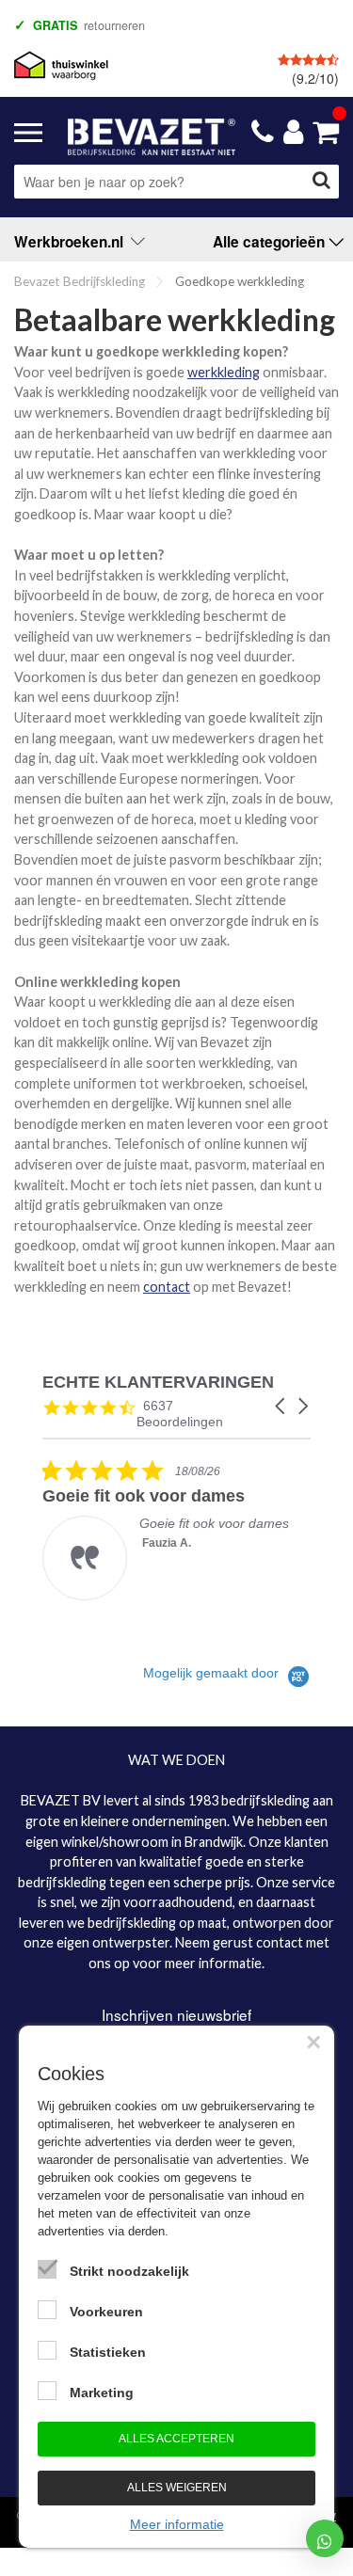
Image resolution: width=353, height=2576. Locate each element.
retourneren (89, 25)
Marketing (102, 2393)
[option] (184, 24)
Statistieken (108, 2352)
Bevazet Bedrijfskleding (80, 281)
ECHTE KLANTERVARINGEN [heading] (158, 1383)
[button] (281, 1406)
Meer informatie (177, 2524)
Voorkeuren (106, 2312)
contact (167, 1287)
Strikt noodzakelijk (129, 2271)
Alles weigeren (177, 2488)
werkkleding (224, 372)
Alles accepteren (176, 2439)
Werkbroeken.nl (72, 242)
